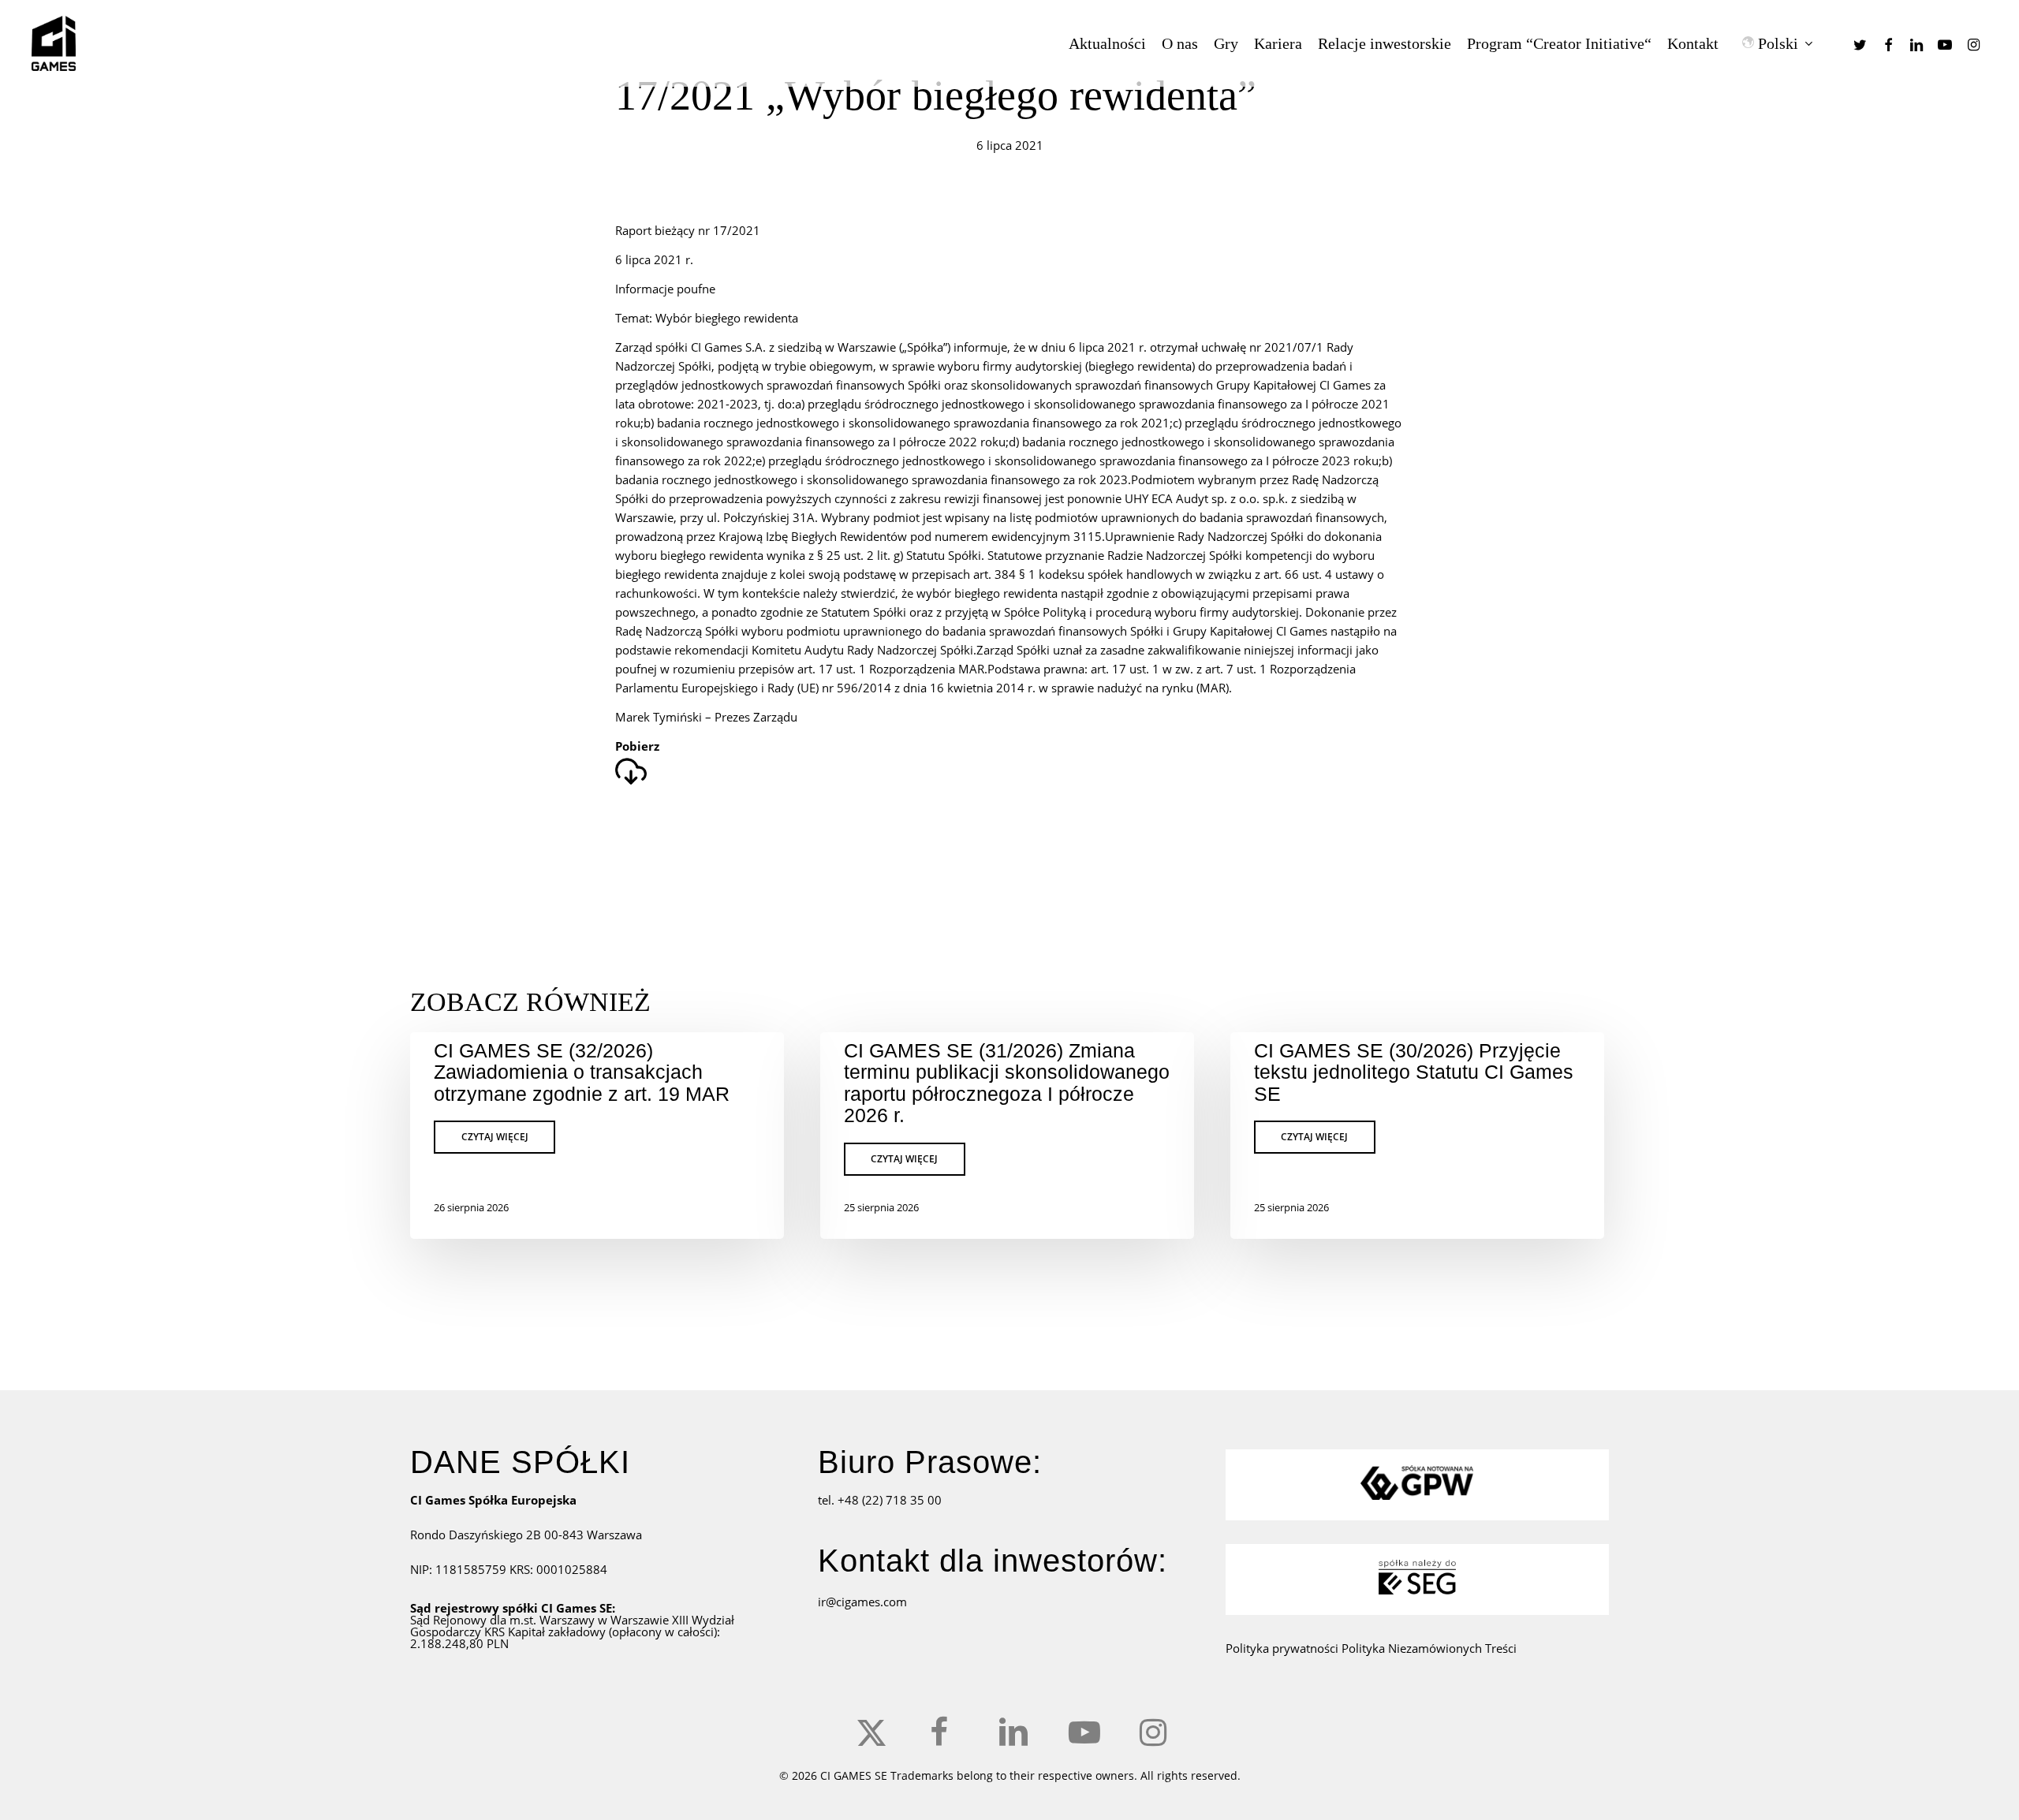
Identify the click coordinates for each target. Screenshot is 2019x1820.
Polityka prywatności (1284, 1648)
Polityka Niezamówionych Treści (1429, 1648)
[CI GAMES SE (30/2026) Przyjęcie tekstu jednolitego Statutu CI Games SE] (1417, 1136)
